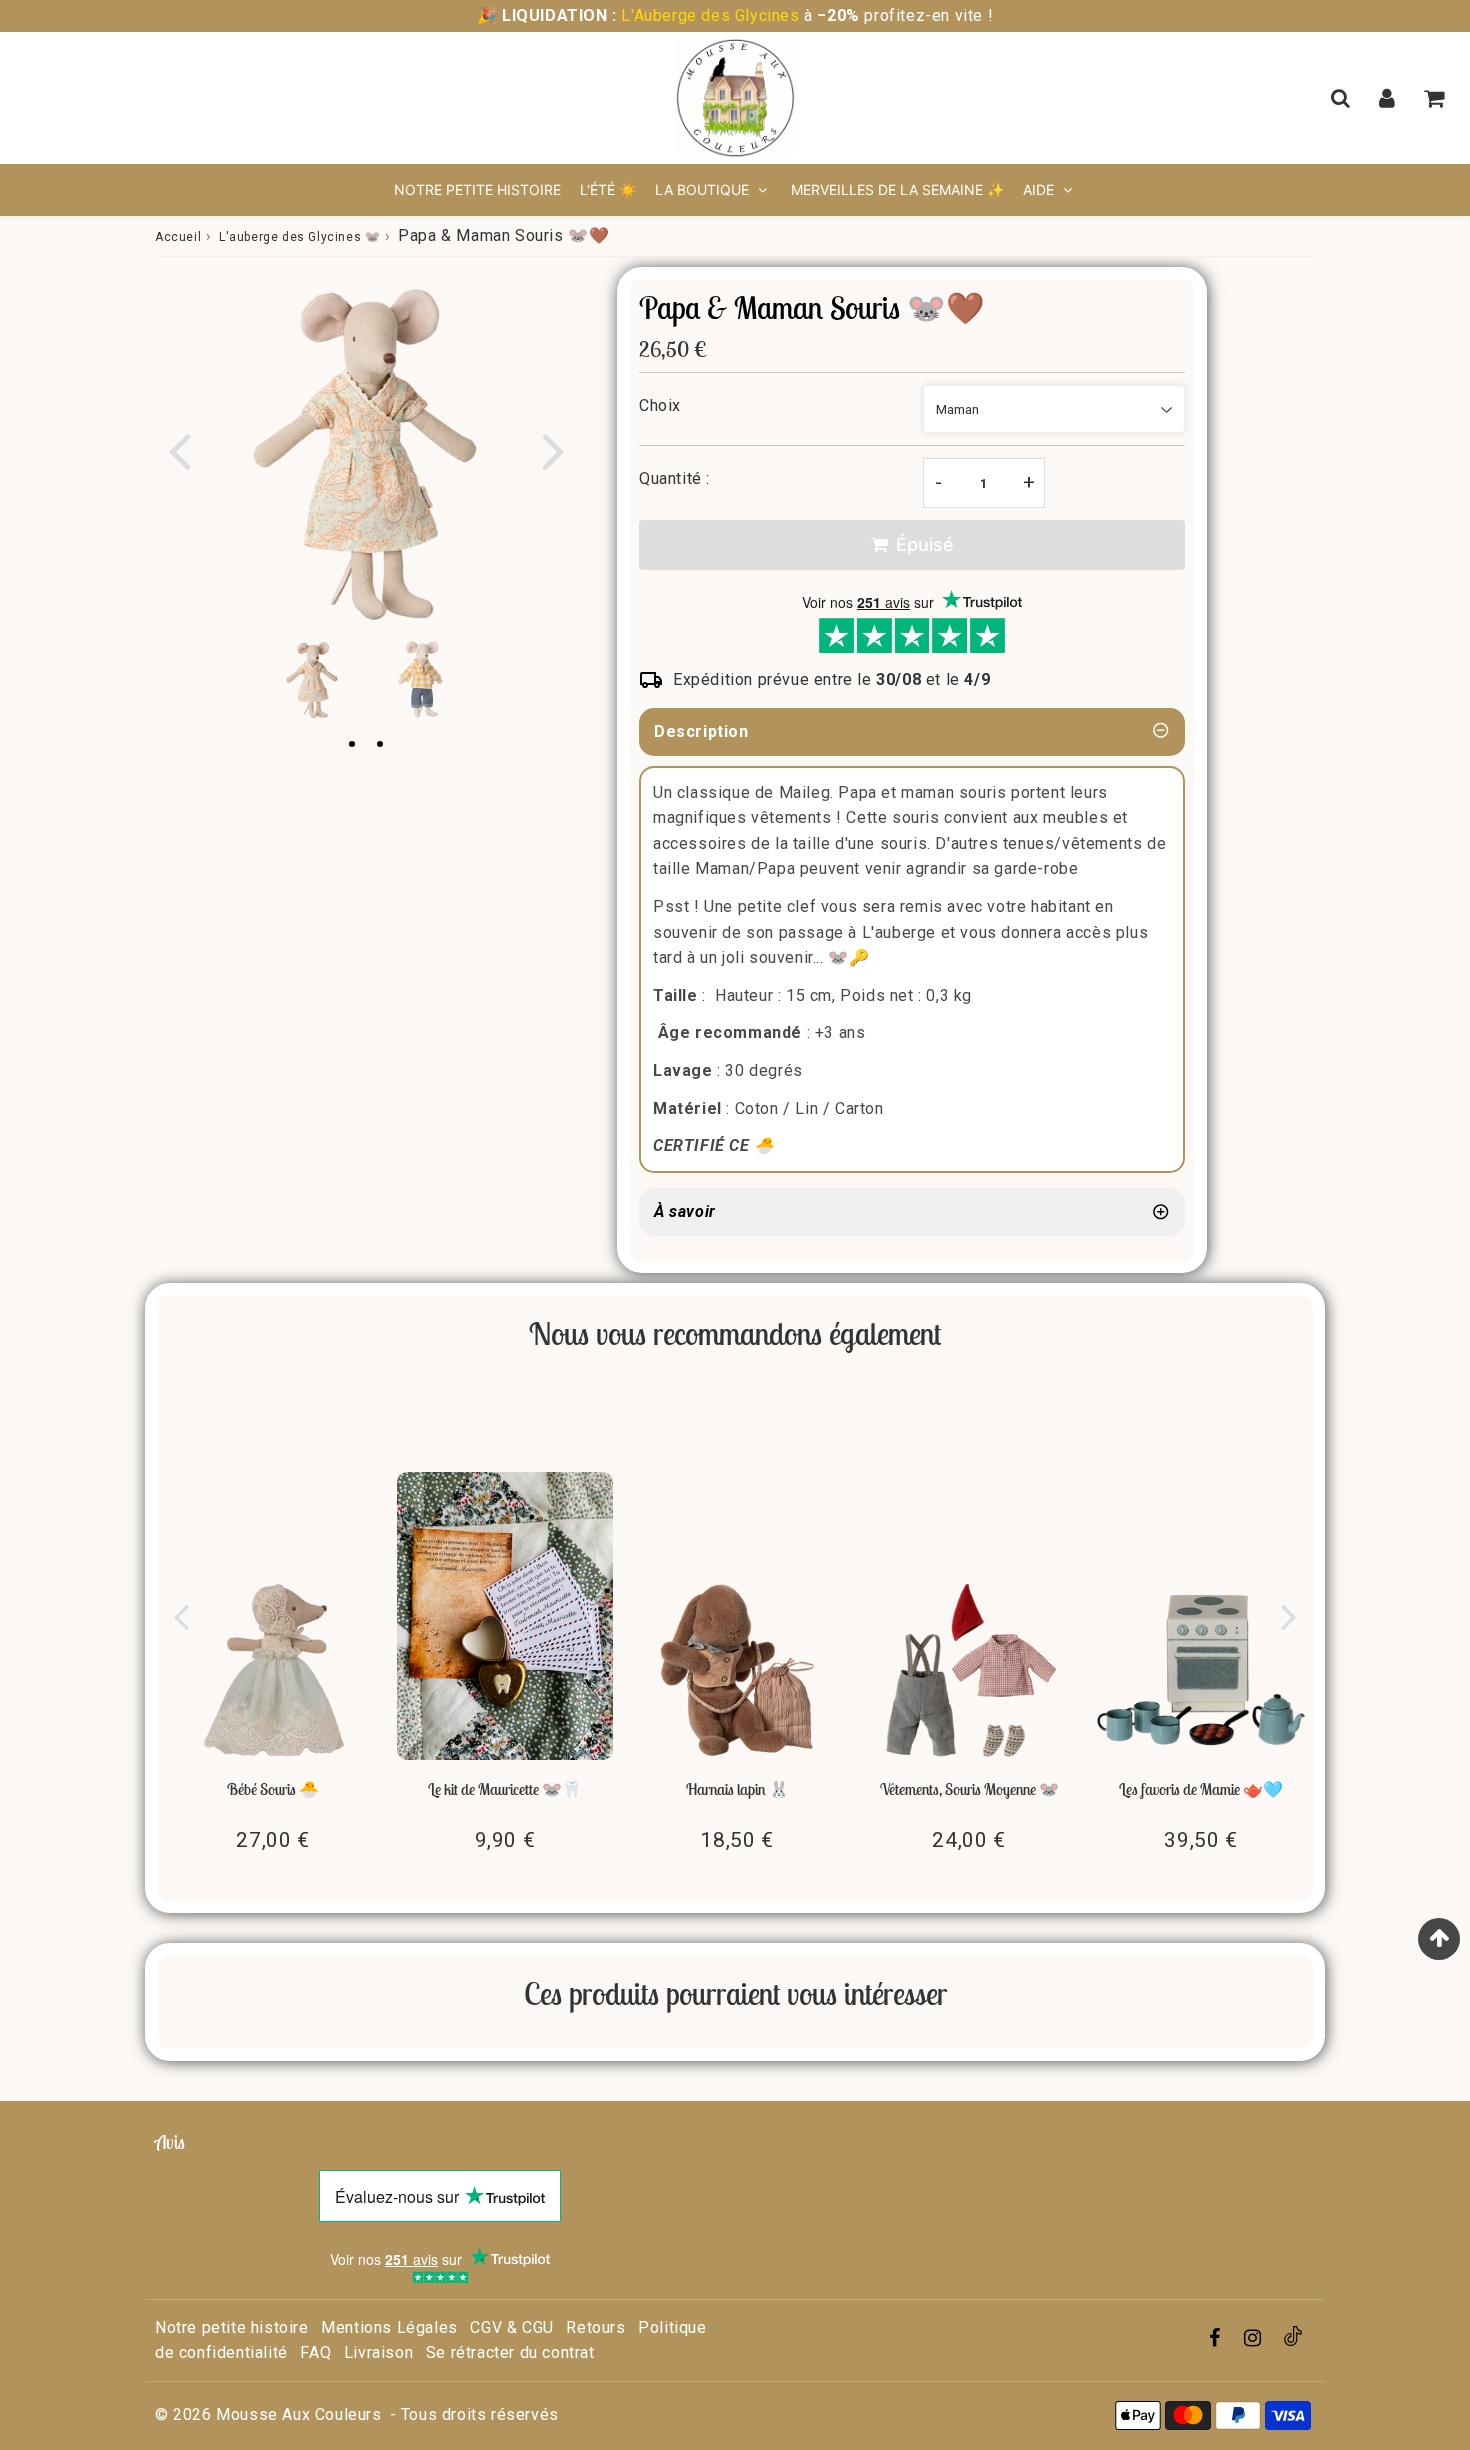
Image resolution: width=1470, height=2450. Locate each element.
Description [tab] (701, 731)
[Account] (1389, 98)
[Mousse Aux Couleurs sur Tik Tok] (1293, 2340)
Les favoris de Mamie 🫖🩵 (1201, 1789)
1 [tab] (352, 745)
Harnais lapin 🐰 (737, 1789)
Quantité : (674, 478)
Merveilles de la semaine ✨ (897, 189)
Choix (660, 405)
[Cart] (1436, 98)
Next (553, 449)
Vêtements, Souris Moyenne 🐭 (969, 1789)
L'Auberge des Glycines (710, 15)
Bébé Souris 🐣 (273, 1789)
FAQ (315, 2352)
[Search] (1342, 98)
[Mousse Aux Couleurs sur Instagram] (1255, 2339)
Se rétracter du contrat (510, 2352)
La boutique (704, 189)
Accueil (178, 237)
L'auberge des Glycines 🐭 (299, 237)
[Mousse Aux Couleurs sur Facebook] (1217, 2339)
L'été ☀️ (608, 189)
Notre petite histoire (477, 189)
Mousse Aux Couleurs (298, 2414)
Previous (179, 449)
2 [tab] (380, 745)
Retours (595, 2327)
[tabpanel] (312, 680)
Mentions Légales (389, 2327)
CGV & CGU (511, 2327)
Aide (1038, 189)
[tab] (912, 1212)
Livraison (378, 2352)
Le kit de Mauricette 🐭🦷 (505, 1789)
